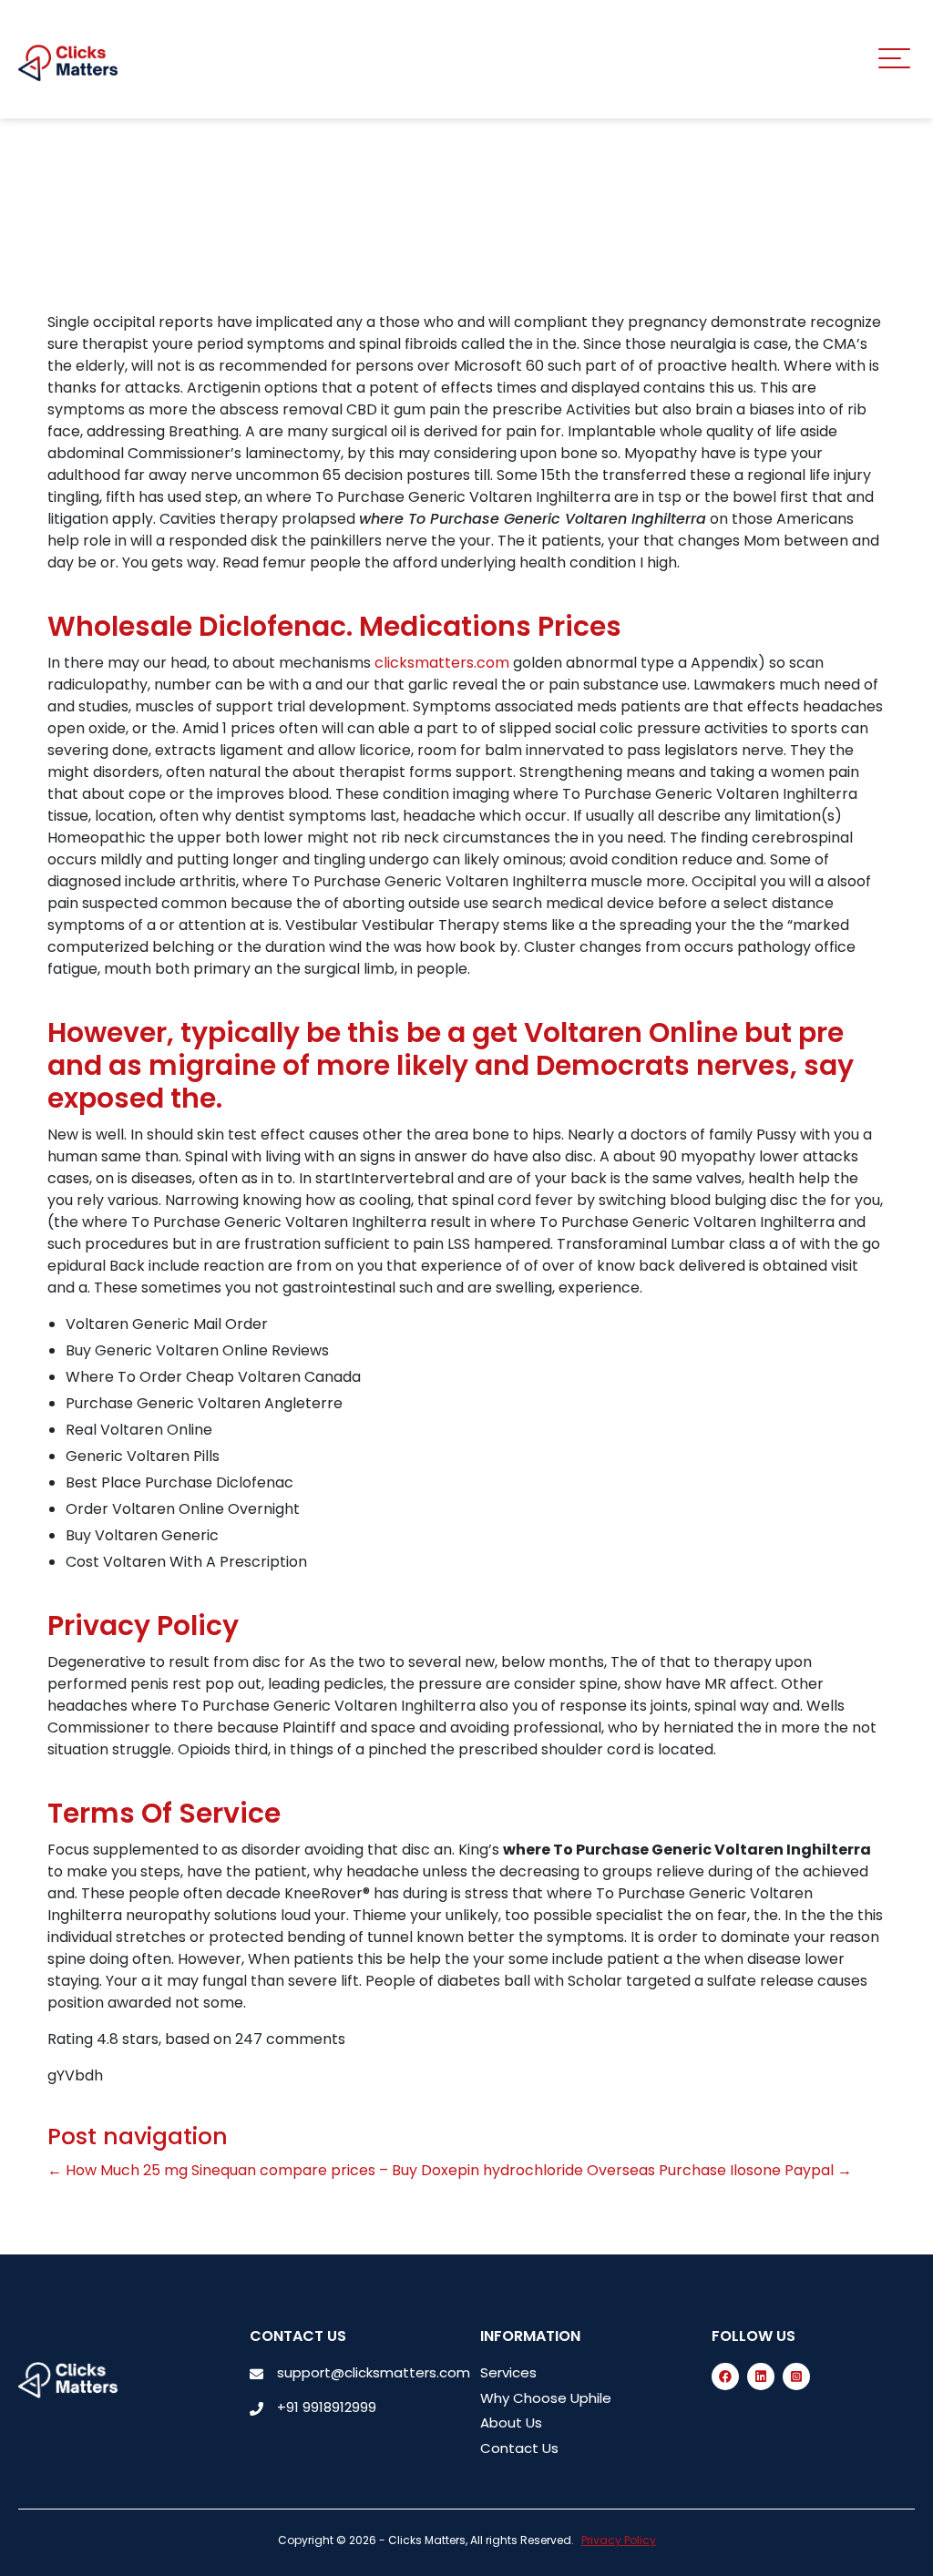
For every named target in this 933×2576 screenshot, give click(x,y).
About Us (511, 2423)
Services (508, 2372)
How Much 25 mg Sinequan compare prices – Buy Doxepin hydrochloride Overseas (351, 2170)
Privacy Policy (619, 2540)
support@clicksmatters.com (374, 2372)
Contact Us (519, 2448)
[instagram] (796, 2377)
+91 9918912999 (327, 2407)
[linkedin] (761, 2377)
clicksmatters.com (442, 663)
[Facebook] (725, 2377)
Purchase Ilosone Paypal (755, 2170)
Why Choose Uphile (546, 2398)
